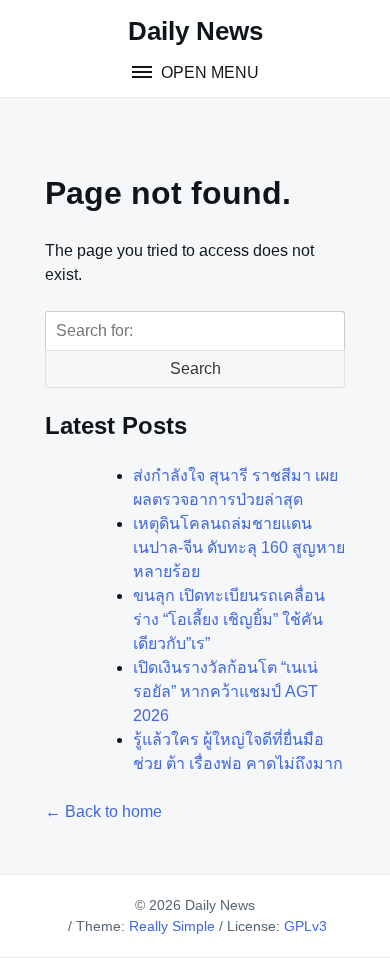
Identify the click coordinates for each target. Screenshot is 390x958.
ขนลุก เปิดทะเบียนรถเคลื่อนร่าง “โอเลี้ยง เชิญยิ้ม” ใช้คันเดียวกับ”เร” (229, 619)
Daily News (195, 31)
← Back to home (103, 811)
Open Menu (208, 72)
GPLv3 (305, 926)
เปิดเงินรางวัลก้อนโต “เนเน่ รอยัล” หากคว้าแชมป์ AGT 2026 (225, 691)
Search (195, 368)
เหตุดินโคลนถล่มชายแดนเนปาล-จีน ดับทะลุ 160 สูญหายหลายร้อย (239, 547)
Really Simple (172, 926)
